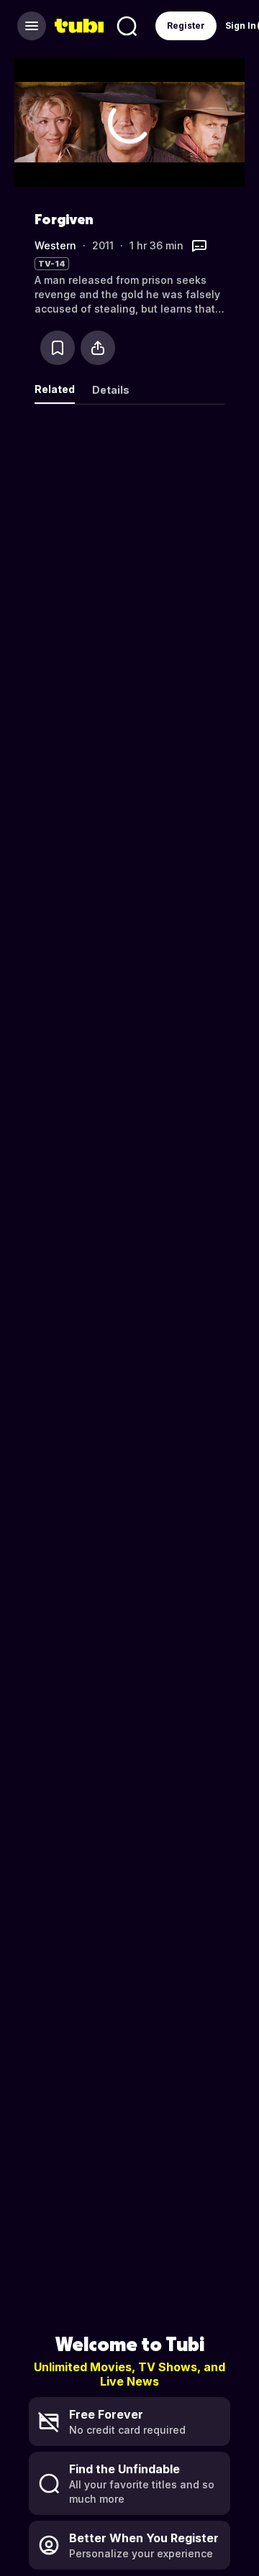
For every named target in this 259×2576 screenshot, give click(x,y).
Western (55, 245)
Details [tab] (111, 390)
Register (186, 26)
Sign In (241, 26)
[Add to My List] (58, 348)
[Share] (98, 348)
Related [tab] (55, 389)
